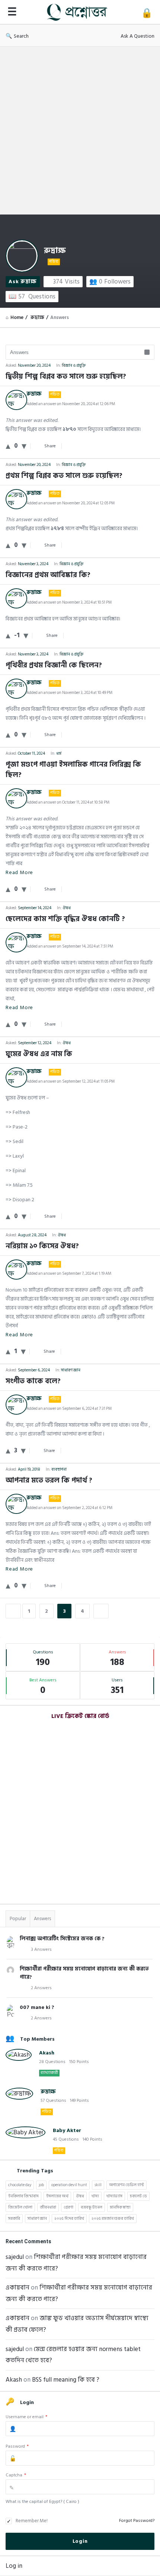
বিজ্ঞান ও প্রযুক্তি (74, 366)
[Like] (8, 446)
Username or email (26, 2417)
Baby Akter (67, 2130)
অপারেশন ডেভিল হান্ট (127, 2185)
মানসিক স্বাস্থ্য (120, 2207)
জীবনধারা (48, 2207)
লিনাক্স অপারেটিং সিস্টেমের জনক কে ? (62, 1939)
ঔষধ (67, 908)
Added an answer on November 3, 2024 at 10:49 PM (69, 693)
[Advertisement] (80, 131)
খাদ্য (95, 2196)
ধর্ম (59, 754)
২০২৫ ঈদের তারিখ (69, 2219)
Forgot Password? (137, 2521)
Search (21, 36)
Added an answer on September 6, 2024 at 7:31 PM (69, 1409)
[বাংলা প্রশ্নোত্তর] (79, 12)
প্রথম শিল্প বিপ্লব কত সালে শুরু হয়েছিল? (64, 476)
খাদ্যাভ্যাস (114, 2196)
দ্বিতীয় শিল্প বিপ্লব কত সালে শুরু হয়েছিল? (66, 377)
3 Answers (41, 1949)
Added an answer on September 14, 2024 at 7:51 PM (70, 946)
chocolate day (20, 2185)
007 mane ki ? (37, 2007)
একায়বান (17, 2288)
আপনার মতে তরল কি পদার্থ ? (49, 1481)
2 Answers (41, 1988)
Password (17, 2446)
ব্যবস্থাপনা (59, 1469)
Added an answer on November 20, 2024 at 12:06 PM (71, 404)
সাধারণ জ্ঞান (71, 1370)
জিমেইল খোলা (20, 2207)
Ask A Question (137, 36)
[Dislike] (24, 446)
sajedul (15, 2257)
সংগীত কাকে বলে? (33, 1381)
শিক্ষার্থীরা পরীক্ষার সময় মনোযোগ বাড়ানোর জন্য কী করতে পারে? (84, 1973)
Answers (42, 1919)
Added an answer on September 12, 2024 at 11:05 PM (71, 1082)
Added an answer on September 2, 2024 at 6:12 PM (69, 1508)
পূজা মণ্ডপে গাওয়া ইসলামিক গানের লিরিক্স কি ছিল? (73, 770)
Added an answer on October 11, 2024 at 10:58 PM (68, 802)
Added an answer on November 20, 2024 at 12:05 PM (71, 503)
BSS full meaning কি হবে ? (66, 2380)
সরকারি (14, 2219)
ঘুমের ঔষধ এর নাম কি (39, 1054)
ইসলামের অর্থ (57, 2196)
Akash (47, 2053)
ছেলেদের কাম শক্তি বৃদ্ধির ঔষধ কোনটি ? (65, 919)
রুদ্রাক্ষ (55, 251)
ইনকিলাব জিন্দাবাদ (23, 2196)
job (41, 2185)
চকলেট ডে (138, 2196)
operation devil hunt (69, 2185)
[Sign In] (147, 13)
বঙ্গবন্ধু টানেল (92, 2207)
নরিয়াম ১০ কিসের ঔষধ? (42, 1246)
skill (98, 2185)
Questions (37, 297)
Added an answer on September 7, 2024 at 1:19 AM (69, 1274)
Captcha (16, 2475)
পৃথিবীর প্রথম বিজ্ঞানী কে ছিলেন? (54, 666)
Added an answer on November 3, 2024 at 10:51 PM (69, 602)
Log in (14, 2566)
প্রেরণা (68, 2207)
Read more (19, 872)
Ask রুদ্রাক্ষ (23, 281)
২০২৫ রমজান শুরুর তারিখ (113, 2219)
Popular (18, 1919)
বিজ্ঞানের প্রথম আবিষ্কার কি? (48, 575)
